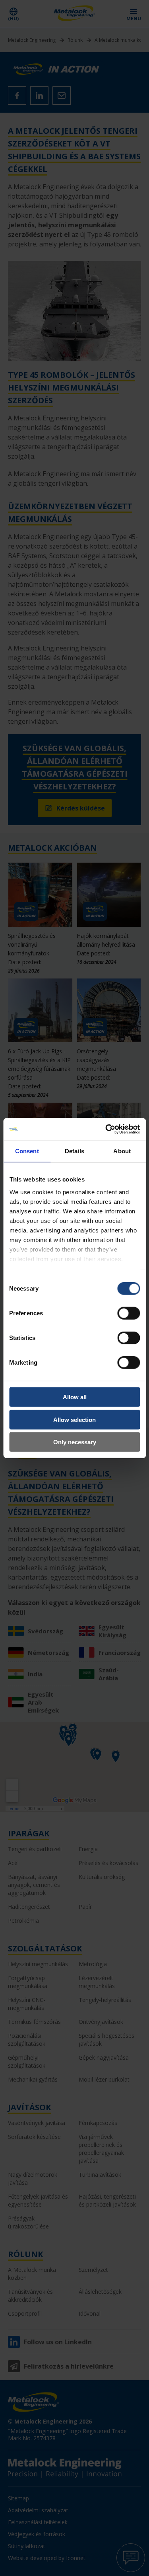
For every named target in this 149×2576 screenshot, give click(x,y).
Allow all (75, 1397)
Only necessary (75, 1442)
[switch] (129, 1313)
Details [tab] (74, 1151)
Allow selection (74, 1419)
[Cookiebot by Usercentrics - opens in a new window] (106, 1129)
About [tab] (122, 1151)
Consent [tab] (27, 1151)
